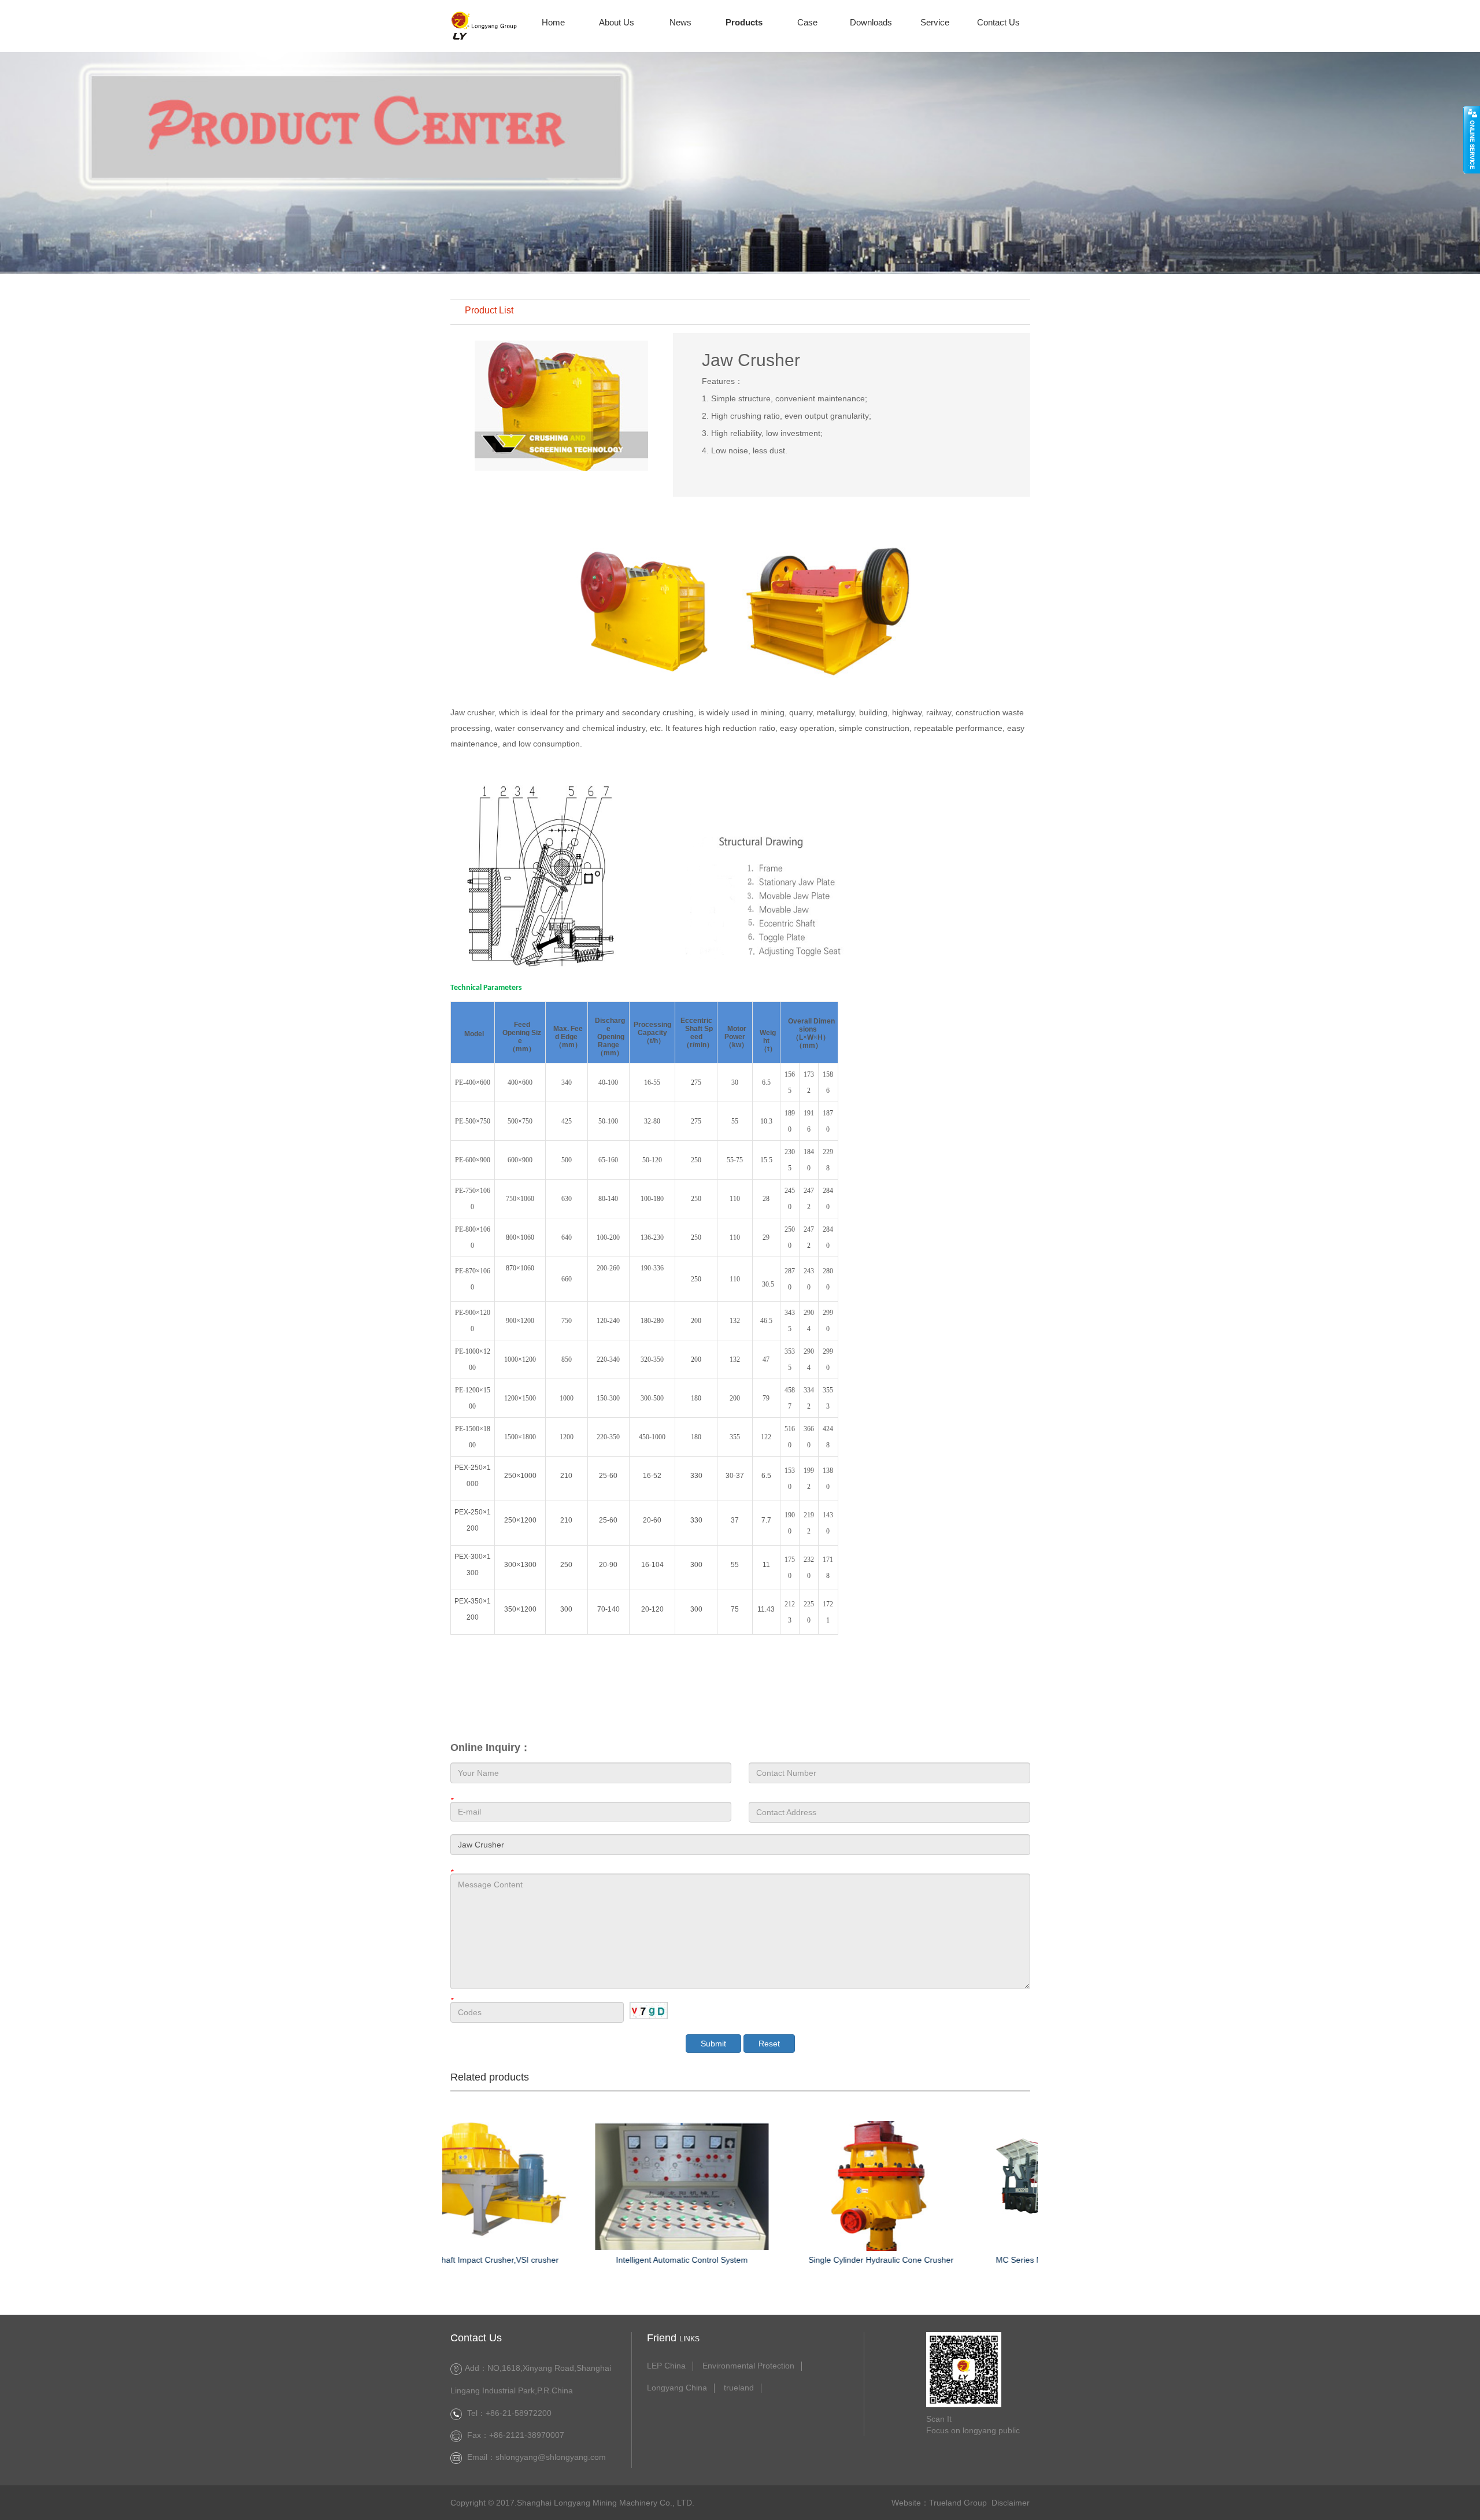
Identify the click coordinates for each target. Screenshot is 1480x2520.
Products (744, 22)
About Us (617, 22)
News (680, 22)
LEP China (666, 2366)
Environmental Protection (748, 2366)
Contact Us (998, 22)
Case (807, 22)
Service (935, 22)
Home (553, 22)
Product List (489, 311)
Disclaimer (1011, 2503)
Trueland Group (958, 2503)
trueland (739, 2388)
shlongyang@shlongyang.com (551, 2457)
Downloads (871, 22)
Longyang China (677, 2388)
